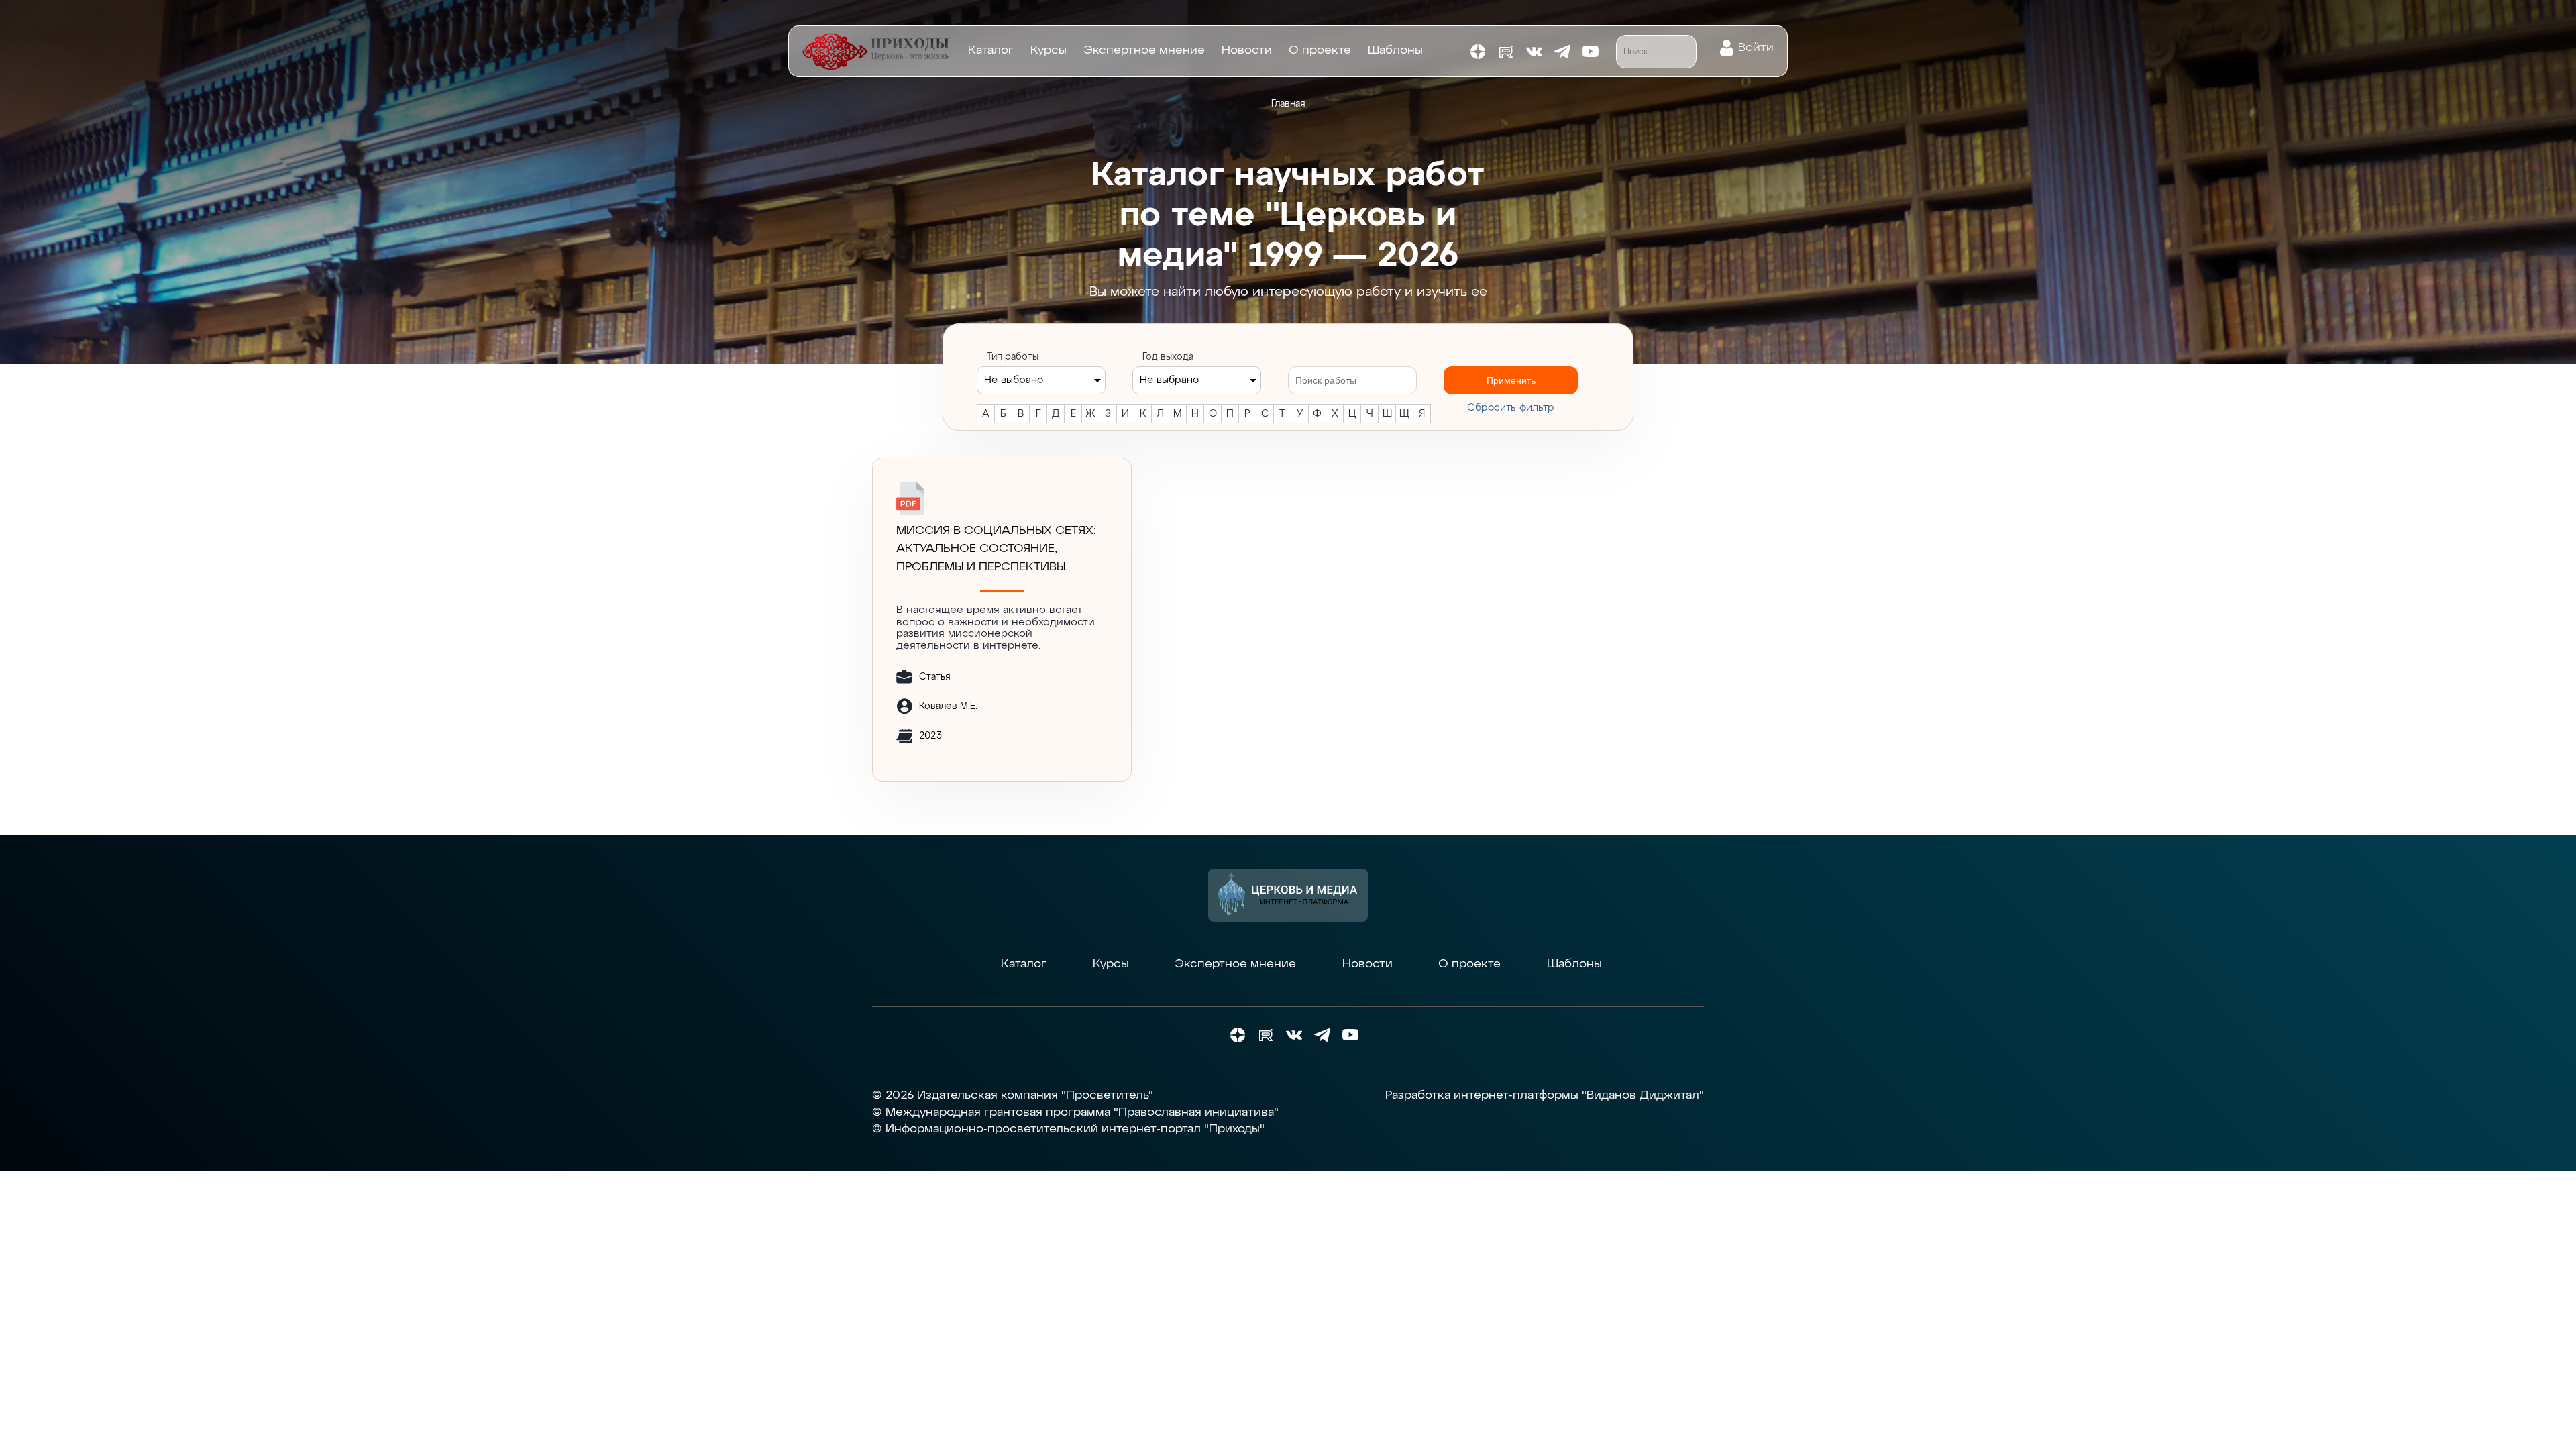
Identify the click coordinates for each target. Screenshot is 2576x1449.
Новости (1247, 50)
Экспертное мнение (1144, 50)
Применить (1511, 380)
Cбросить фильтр (1511, 408)
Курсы (1049, 50)
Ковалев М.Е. (948, 706)
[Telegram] (1562, 52)
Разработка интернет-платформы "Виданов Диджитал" (1545, 1095)
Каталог (991, 50)
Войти (1756, 48)
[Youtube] (1591, 52)
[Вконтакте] (1534, 52)
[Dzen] (1478, 52)
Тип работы (1013, 357)
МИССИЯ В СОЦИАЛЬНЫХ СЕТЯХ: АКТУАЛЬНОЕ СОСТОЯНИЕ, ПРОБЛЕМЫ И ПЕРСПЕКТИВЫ (996, 549)
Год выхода (1168, 357)
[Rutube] (1506, 52)
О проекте (1320, 50)
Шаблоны (1395, 50)
